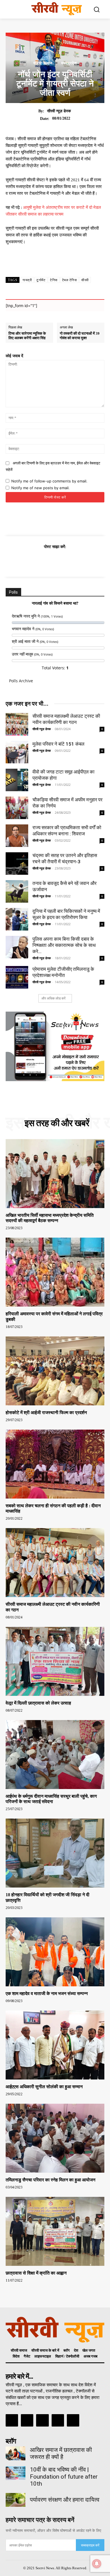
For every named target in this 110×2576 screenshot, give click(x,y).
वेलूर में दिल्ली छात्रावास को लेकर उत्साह (38, 1703)
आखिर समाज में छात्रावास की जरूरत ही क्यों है (61, 2453)
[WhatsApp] (55, 561)
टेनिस (54, 280)
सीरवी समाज (43, 63)
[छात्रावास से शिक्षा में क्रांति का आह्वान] (55, 2231)
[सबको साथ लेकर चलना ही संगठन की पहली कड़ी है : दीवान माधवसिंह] (55, 1464)
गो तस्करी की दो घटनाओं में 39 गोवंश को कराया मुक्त (80, 336)
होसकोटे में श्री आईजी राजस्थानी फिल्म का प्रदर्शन (46, 1413)
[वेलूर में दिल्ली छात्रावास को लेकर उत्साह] (55, 1661)
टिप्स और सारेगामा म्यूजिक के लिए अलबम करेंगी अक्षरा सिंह (27, 336)
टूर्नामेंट (41, 280)
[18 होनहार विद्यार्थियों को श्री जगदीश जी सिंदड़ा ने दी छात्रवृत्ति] (55, 1853)
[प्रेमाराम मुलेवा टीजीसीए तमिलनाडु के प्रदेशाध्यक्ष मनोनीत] (17, 977)
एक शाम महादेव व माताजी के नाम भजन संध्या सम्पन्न (47, 1994)
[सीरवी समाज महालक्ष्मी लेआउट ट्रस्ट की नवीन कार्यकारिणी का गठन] (17, 724)
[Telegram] (81, 561)
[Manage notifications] (97, 2564)
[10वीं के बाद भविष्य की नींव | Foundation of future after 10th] (16, 2473)
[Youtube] (73, 2420)
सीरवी (85, 280)
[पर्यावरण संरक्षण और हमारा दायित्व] (16, 2500)
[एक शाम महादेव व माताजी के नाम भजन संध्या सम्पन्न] (55, 1952)
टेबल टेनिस (70, 280)
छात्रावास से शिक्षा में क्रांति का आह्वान (36, 2273)
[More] (69, 263)
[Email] (68, 561)
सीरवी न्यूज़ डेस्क (59, 111)
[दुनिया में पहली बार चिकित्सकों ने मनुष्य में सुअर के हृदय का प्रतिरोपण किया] (17, 919)
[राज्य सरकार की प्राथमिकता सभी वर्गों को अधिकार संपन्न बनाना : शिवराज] (17, 836)
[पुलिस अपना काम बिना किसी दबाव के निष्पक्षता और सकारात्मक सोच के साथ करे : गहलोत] (17, 947)
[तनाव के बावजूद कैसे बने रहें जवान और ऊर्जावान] (17, 891)
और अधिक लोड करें (53, 998)
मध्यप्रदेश (69, 63)
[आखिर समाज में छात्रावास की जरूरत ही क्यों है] (16, 2453)
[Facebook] (29, 561)
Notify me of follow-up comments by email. (49, 481)
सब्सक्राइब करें (90, 2545)
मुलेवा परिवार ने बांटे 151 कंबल (58, 744)
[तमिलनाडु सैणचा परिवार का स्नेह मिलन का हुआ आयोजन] (55, 2138)
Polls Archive (21, 681)
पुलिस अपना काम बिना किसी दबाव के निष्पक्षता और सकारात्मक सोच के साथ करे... (64, 945)
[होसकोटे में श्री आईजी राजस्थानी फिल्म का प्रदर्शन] (55, 1371)
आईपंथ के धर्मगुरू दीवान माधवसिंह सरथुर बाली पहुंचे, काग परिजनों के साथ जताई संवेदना (51, 1799)
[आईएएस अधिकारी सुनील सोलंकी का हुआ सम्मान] (55, 2045)
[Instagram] (27, 2420)
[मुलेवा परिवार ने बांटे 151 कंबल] (17, 752)
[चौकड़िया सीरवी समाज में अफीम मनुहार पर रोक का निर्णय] (17, 808)
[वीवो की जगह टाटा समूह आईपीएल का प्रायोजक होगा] (17, 780)
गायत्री (27, 280)
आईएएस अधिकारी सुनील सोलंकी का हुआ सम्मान (44, 2087)
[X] (42, 561)
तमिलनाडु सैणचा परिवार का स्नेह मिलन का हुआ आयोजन (50, 2180)
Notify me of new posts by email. (40, 488)
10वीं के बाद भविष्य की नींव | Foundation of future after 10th (64, 2477)
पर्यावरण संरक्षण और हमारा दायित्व (65, 2500)
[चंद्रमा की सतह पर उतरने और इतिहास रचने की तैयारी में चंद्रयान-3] (17, 864)
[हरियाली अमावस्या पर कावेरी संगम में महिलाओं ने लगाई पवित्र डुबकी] (55, 1272)
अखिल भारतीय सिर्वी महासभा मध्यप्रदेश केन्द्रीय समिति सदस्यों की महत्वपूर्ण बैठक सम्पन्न (50, 1218)
